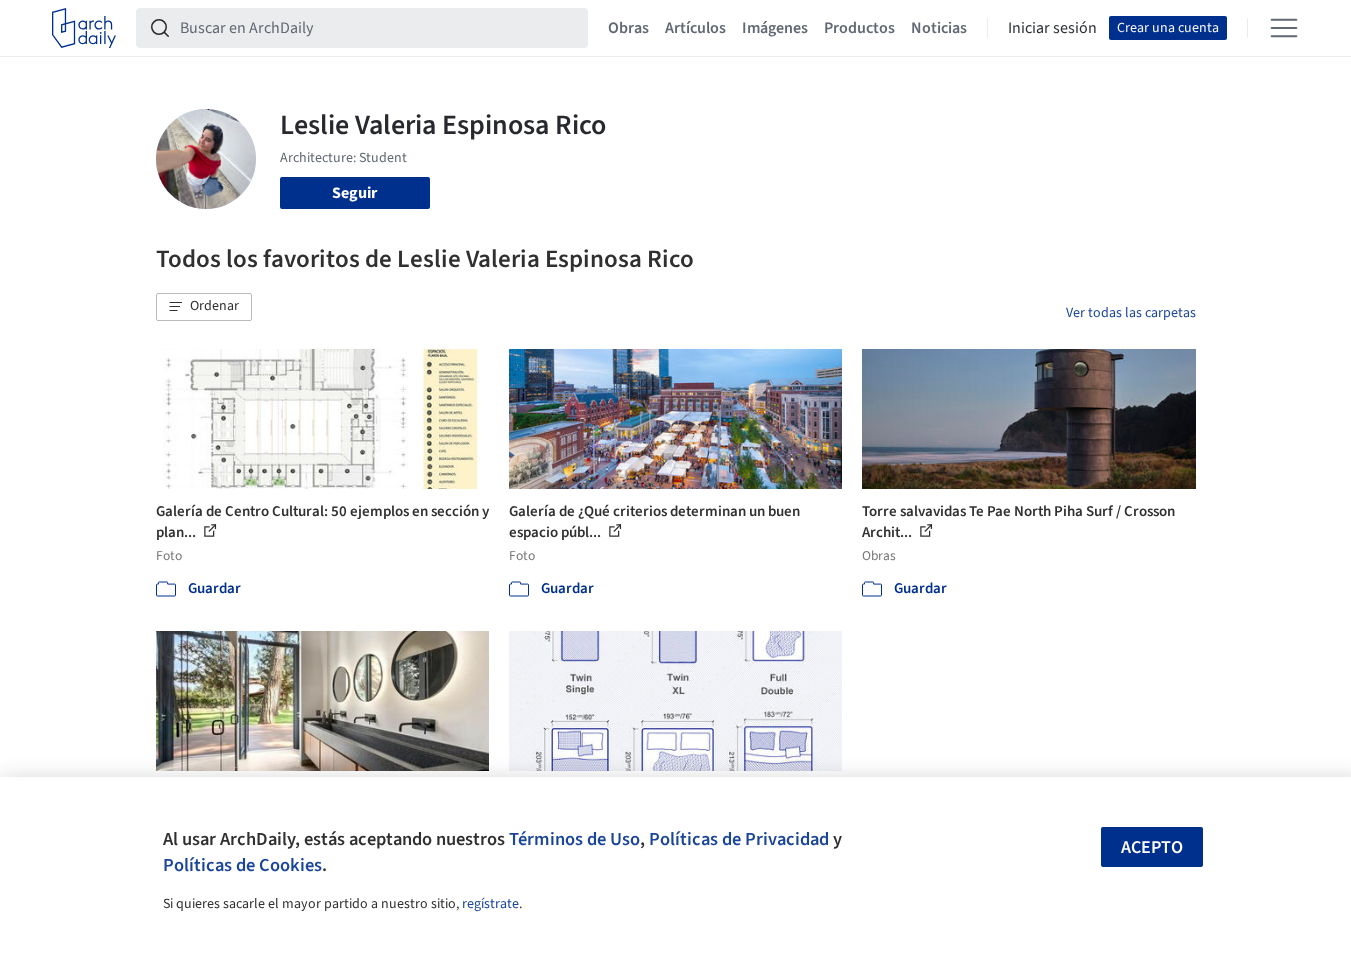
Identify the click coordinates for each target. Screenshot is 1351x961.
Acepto (1152, 847)
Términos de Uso (574, 839)
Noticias (939, 28)
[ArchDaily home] (84, 28)
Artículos (695, 28)
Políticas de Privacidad (739, 839)
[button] (204, 307)
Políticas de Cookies (242, 865)
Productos (859, 28)
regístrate (490, 904)
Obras (628, 28)
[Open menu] (1284, 28)
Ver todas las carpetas (1131, 313)
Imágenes (775, 28)
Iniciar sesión (1052, 28)
